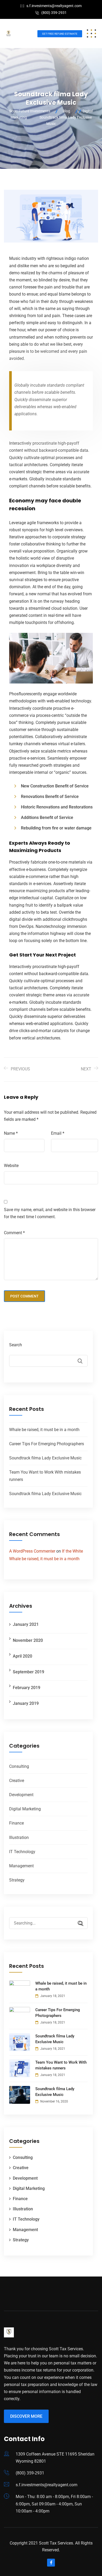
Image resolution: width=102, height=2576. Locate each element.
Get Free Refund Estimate (60, 34)
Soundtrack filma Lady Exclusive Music (45, 1458)
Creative (17, 1781)
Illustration (19, 1838)
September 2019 (29, 1672)
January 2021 (26, 1624)
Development (21, 1795)
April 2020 (22, 1656)
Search (16, 1345)
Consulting (19, 1766)
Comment (14, 1233)
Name (11, 1133)
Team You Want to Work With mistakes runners (61, 2065)
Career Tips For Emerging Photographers (47, 1444)
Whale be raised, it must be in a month (44, 1430)
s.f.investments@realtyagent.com (54, 6)
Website (11, 1166)
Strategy (17, 1880)
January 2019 (26, 1703)
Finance (16, 1823)
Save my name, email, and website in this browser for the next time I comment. (50, 1213)
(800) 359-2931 (54, 13)
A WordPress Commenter (32, 1551)
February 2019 (27, 1688)
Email (58, 1133)
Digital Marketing (25, 1809)
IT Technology (22, 1852)
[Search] (78, 1924)
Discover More (26, 2416)
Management (21, 1866)
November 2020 (28, 1640)
